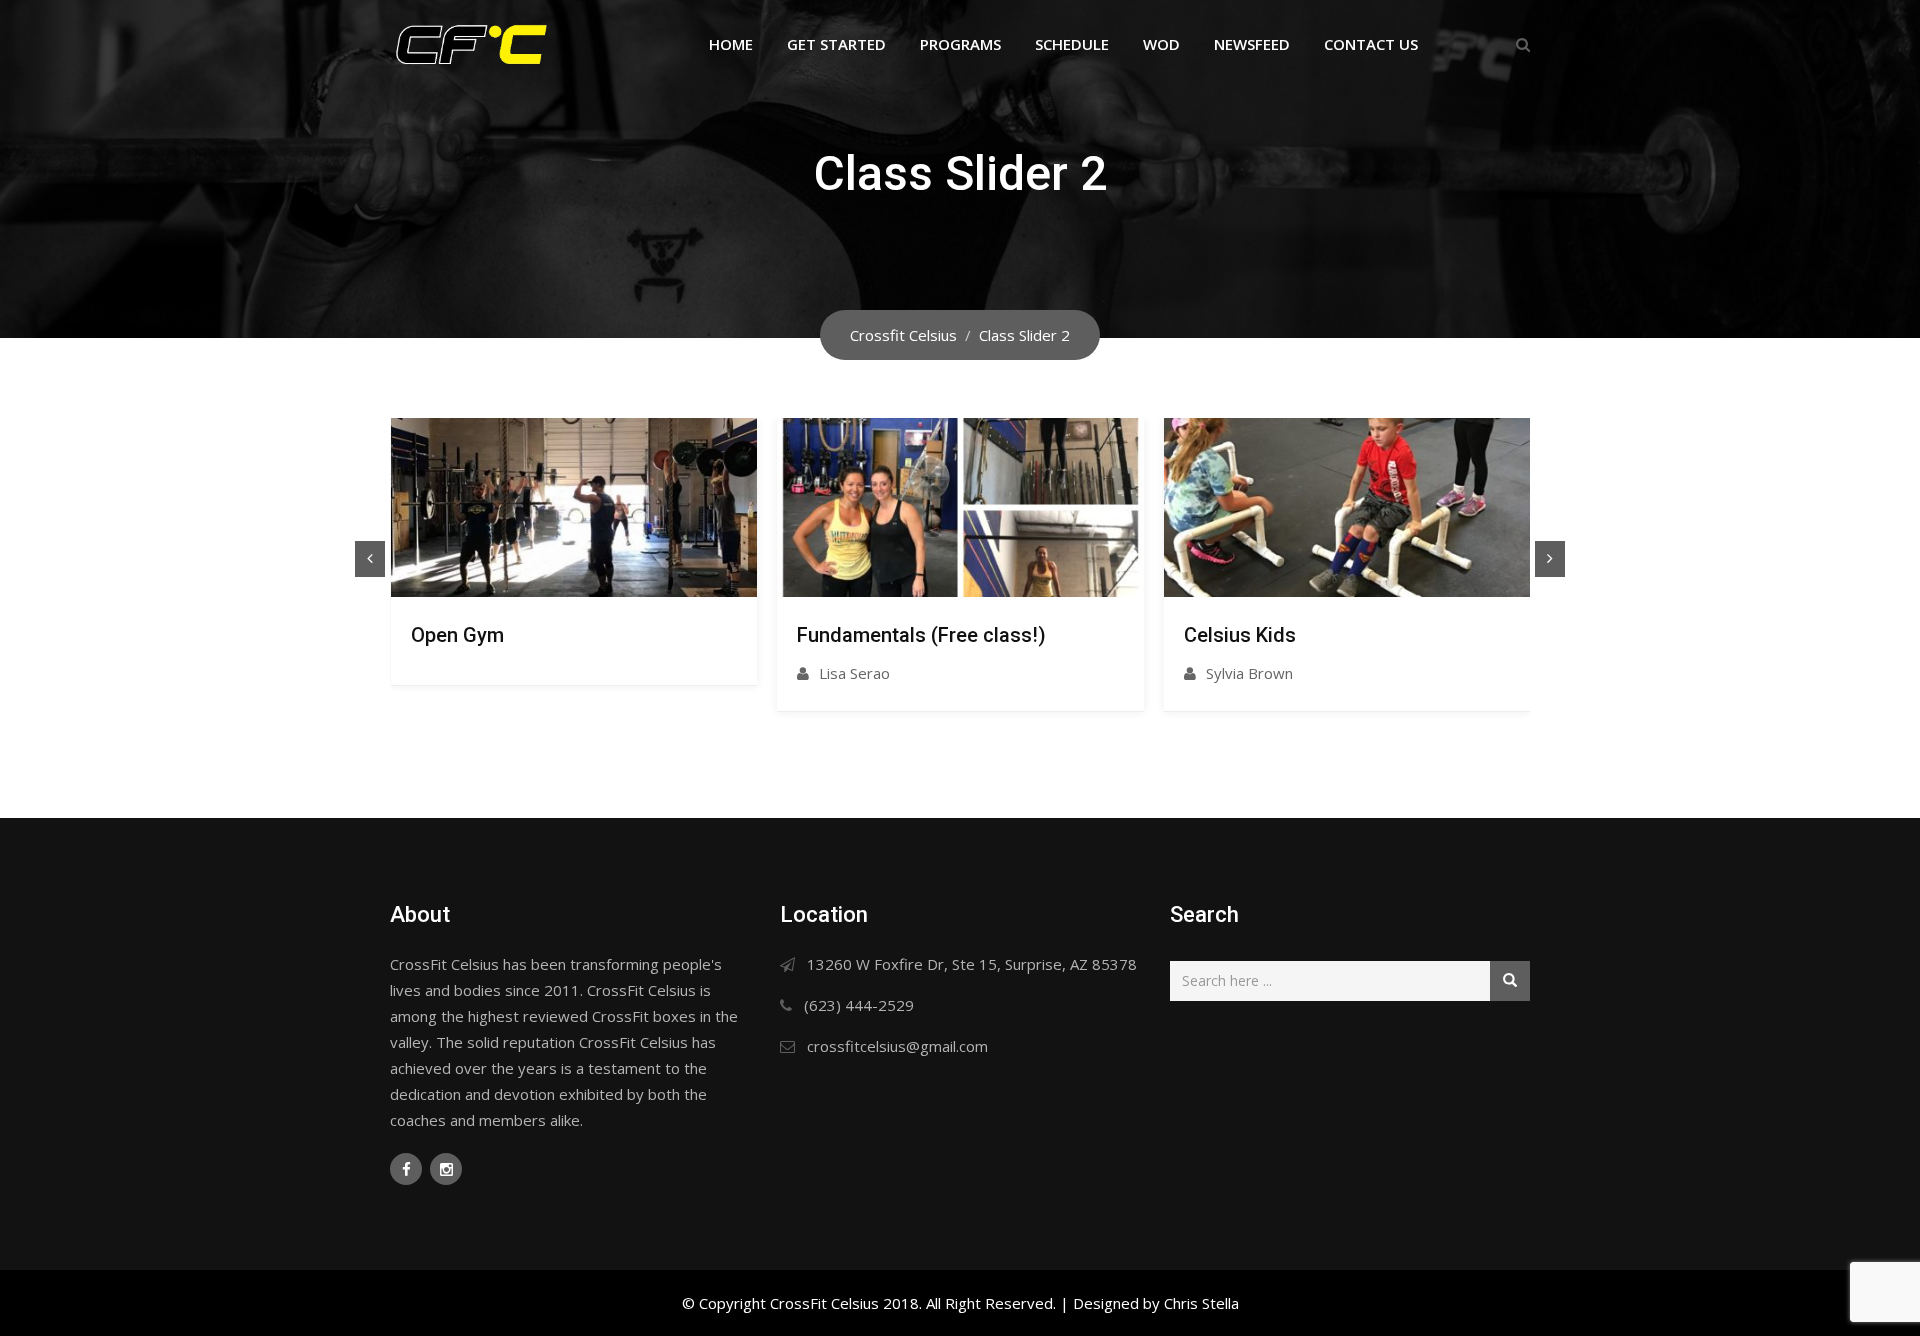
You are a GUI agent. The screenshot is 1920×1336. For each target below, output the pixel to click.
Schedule (1072, 44)
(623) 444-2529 (859, 1005)
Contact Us (1371, 44)
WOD (1161, 44)
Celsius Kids (1240, 635)
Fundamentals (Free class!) (921, 635)
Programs (960, 44)
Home (731, 44)
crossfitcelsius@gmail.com (897, 1046)
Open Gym (457, 635)
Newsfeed (1252, 44)
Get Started (836, 44)
